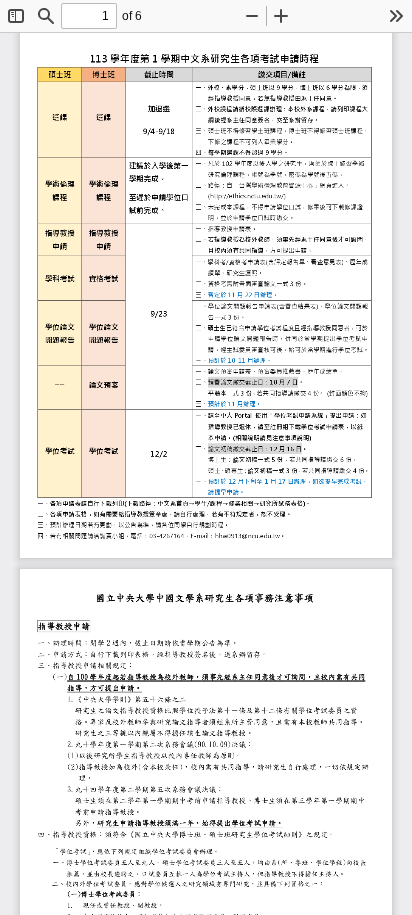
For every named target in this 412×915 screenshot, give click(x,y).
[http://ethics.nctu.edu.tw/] (248, 195)
